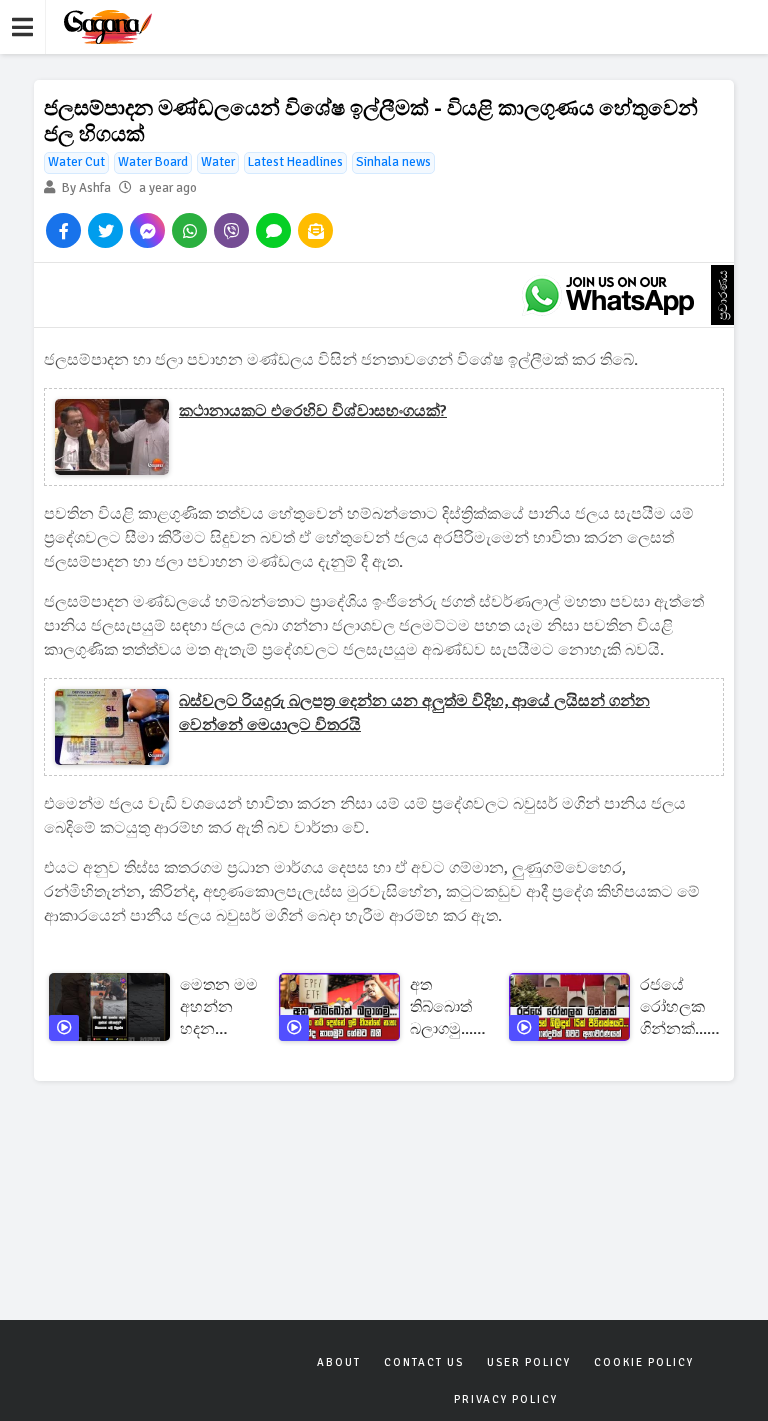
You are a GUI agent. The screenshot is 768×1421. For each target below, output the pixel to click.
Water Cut (76, 162)
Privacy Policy (506, 1399)
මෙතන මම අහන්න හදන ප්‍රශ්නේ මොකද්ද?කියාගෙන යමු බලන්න (219, 1007)
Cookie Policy (644, 1362)
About (339, 1362)
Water (218, 162)
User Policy (529, 1362)
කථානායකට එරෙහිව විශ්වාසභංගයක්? (313, 411)
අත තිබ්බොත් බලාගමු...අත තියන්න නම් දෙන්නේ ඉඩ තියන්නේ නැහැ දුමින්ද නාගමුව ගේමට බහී (452, 1007)
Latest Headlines (295, 162)
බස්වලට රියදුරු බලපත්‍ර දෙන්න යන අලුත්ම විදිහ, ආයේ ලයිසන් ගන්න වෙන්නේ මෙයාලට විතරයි (414, 713)
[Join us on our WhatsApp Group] (609, 295)
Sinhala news (393, 162)
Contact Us (424, 1362)
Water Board (153, 162)
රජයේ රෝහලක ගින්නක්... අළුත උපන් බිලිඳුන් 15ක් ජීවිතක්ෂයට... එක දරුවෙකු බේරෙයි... (688, 1007)
